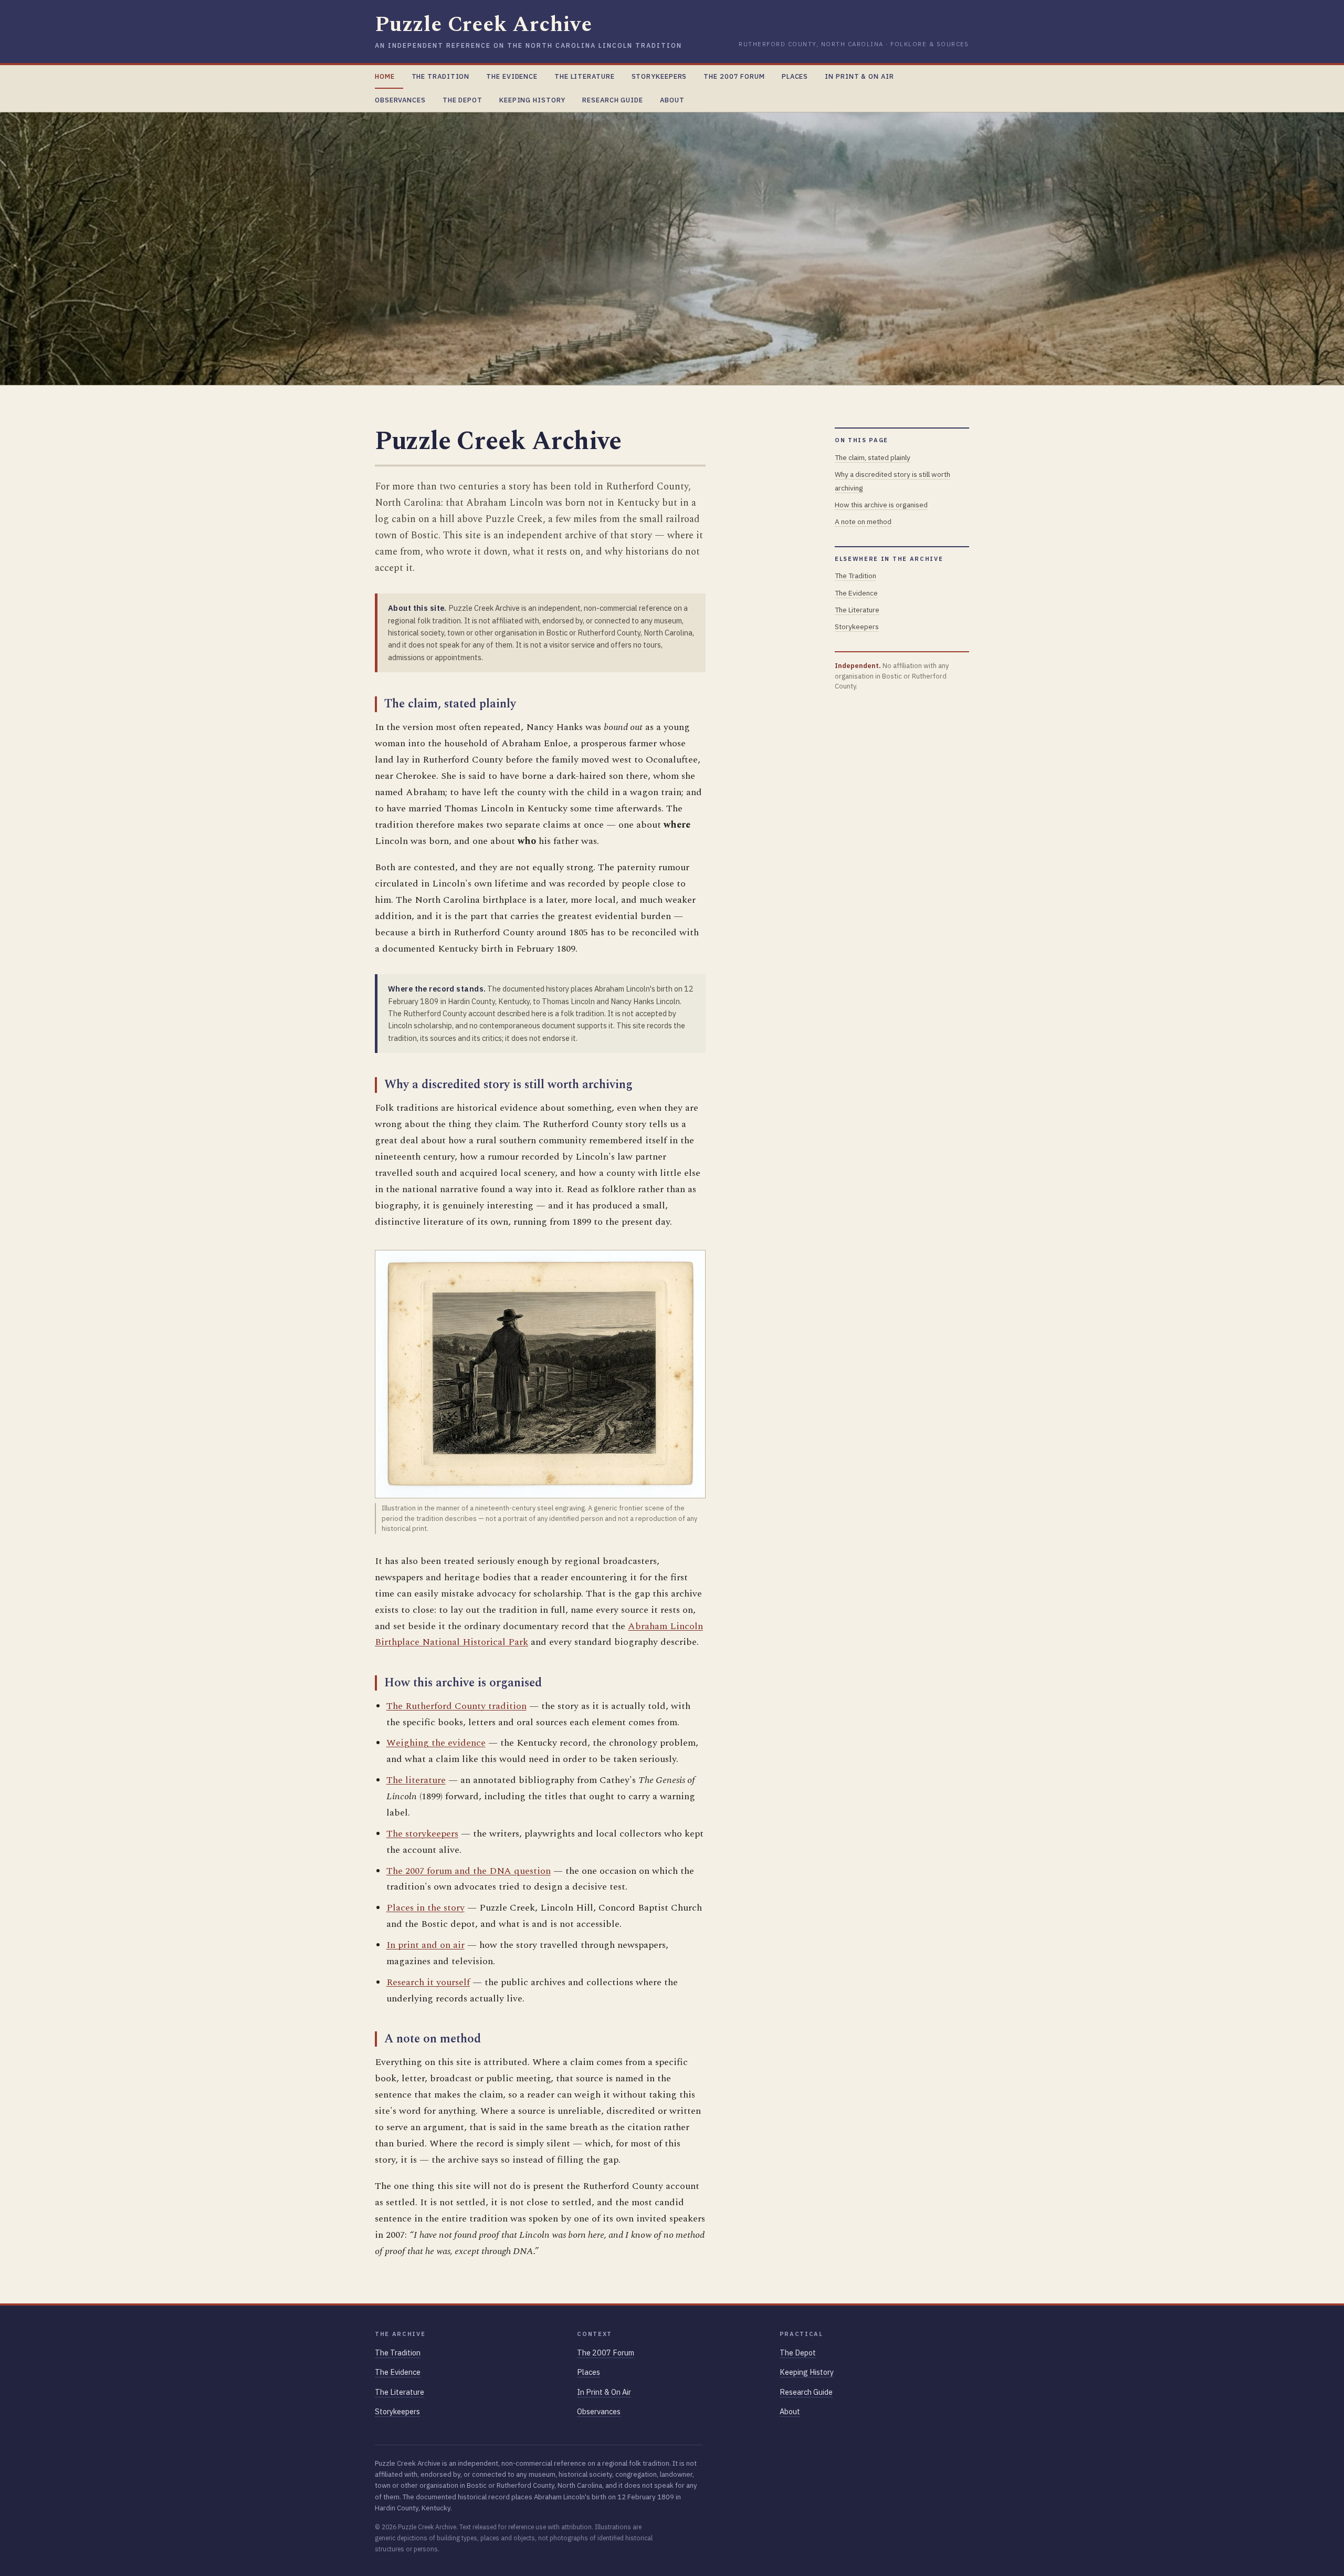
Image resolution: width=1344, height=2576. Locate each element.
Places (795, 76)
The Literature (585, 76)
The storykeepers (422, 1834)
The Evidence (512, 76)
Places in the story (426, 1908)
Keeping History (532, 100)
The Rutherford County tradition (456, 1706)
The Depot (463, 100)
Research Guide (613, 100)
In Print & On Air (859, 76)
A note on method (863, 522)
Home (385, 76)
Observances (400, 100)
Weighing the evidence (436, 1743)
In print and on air (426, 1945)
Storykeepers (659, 76)
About (672, 100)
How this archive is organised (881, 505)
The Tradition (441, 76)
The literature (416, 1780)
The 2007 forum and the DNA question (469, 1871)
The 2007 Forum (734, 76)
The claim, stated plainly (873, 457)
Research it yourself (428, 1982)
